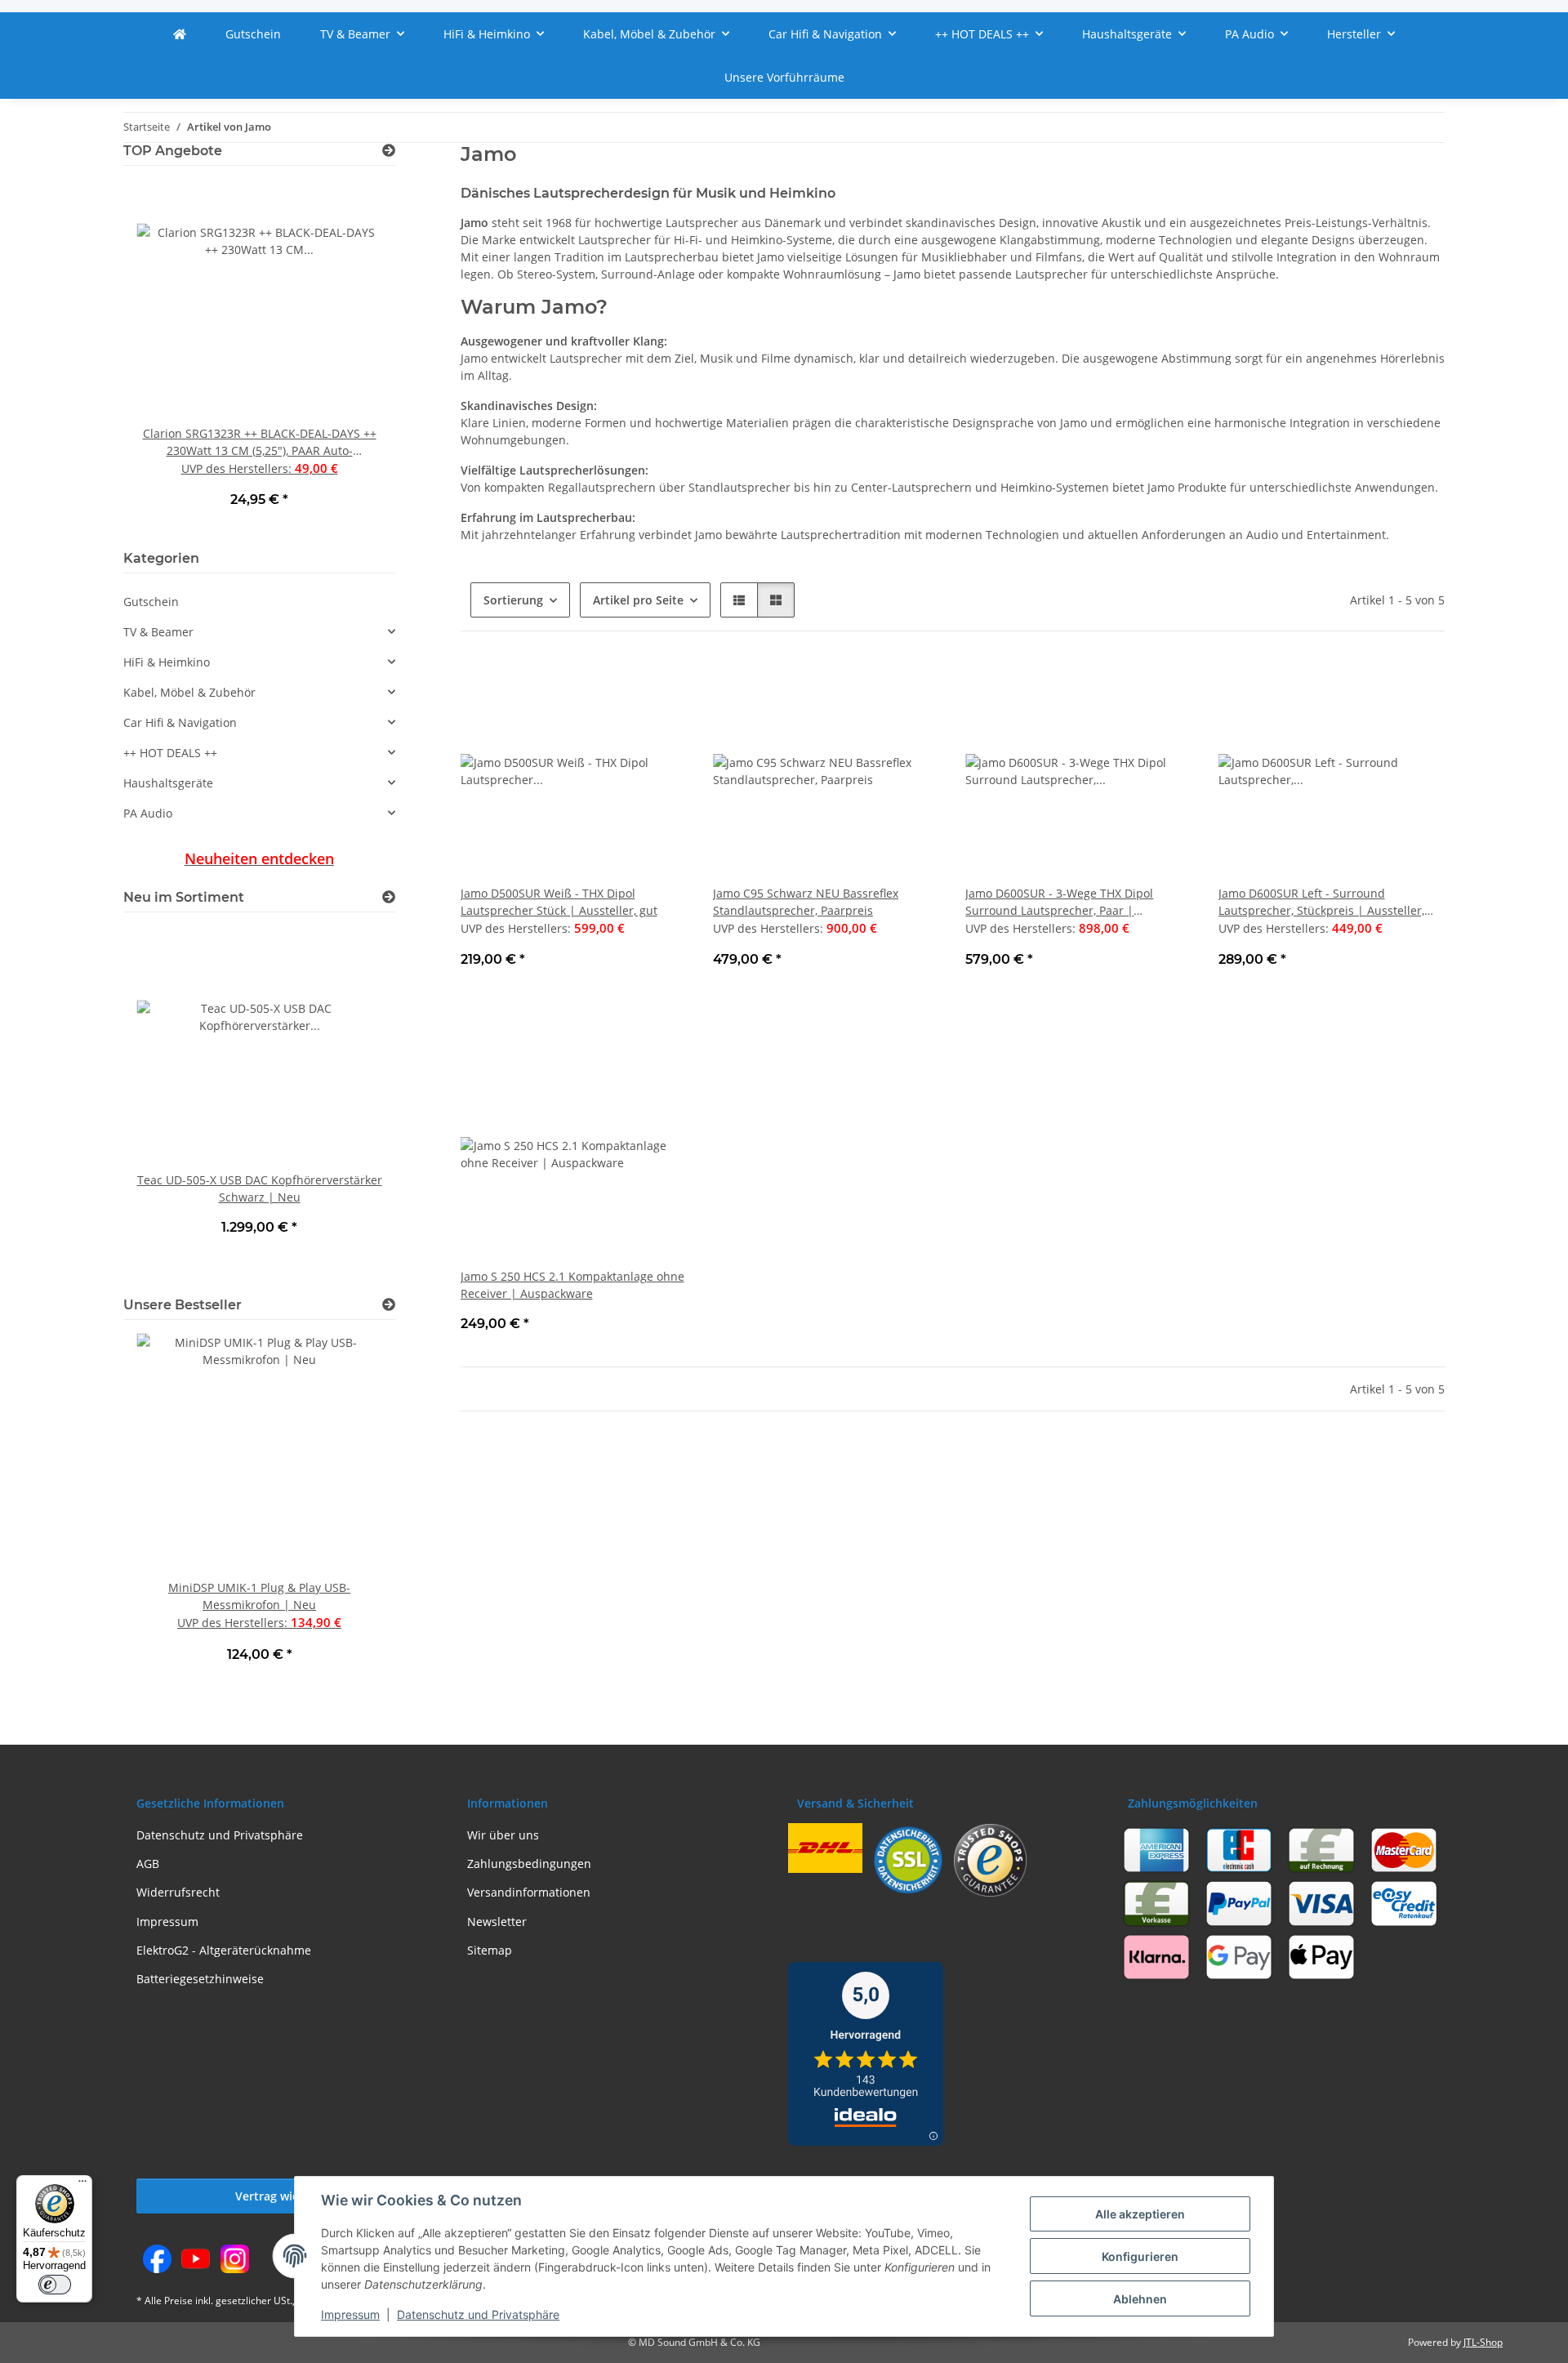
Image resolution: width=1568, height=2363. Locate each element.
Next (355, 355)
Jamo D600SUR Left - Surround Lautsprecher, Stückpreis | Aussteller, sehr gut (1321, 902)
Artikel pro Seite (638, 600)
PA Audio (148, 813)
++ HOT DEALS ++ (170, 753)
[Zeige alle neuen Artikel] (389, 897)
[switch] (55, 2285)
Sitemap (490, 1950)
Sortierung (513, 600)
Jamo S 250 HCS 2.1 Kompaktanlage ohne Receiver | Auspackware (572, 1285)
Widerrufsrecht (178, 1892)
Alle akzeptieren (1140, 2214)
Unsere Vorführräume (784, 77)
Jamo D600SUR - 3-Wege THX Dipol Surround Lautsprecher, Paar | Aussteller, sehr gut (1059, 902)
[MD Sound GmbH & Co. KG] (180, 34)
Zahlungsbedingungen (529, 1864)
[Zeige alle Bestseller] (389, 1305)
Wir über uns (503, 1835)
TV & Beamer (158, 632)
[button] (739, 600)
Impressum (350, 2314)
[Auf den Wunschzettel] (659, 685)
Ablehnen (1140, 2299)
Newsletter (497, 1922)
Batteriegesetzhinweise (200, 1979)
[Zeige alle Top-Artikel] (389, 151)
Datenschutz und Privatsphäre (478, 2314)
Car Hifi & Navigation (180, 722)
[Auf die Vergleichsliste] (617, 685)
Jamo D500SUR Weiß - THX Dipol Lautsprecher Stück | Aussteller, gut (559, 902)
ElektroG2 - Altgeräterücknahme (224, 1950)
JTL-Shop (1483, 2342)
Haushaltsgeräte (168, 783)
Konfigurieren (1140, 2256)
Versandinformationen (529, 1892)
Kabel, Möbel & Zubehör (189, 692)
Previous (164, 355)
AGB (148, 1864)
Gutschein (151, 602)
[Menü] (82, 2185)
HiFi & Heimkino (167, 662)
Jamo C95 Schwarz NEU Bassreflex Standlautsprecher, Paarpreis (806, 902)
